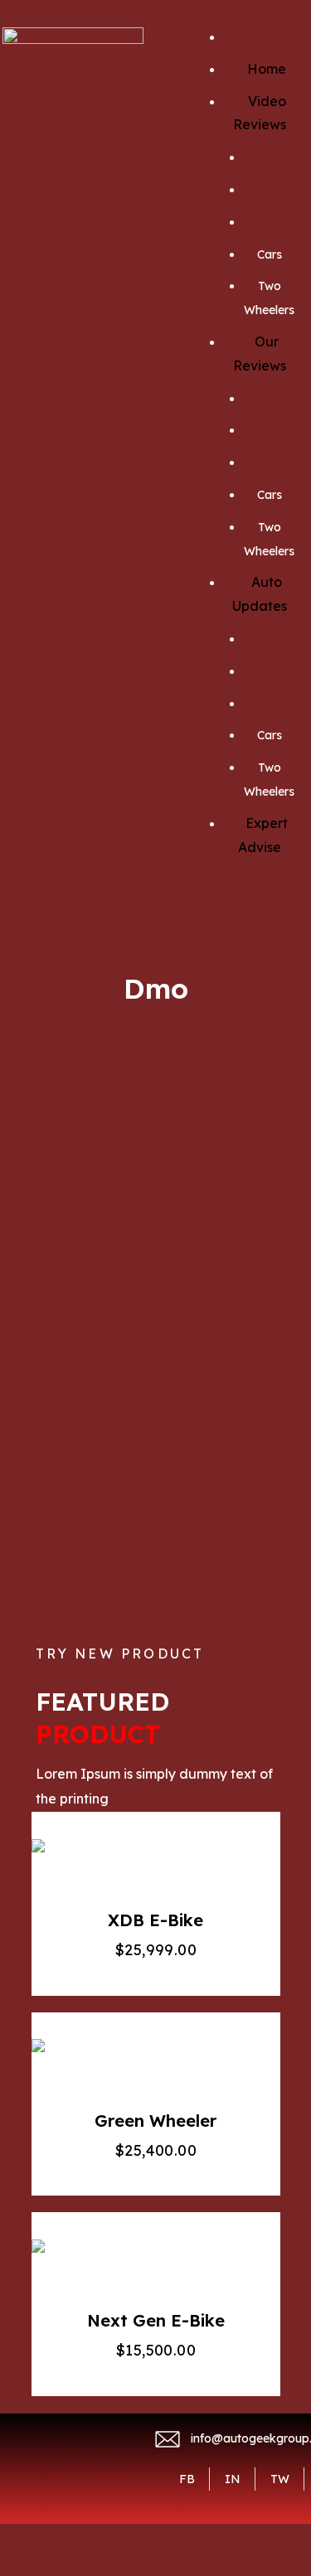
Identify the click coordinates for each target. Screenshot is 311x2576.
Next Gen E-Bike (156, 2320)
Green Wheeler (155, 2121)
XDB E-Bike (155, 1920)
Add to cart (150, 1858)
